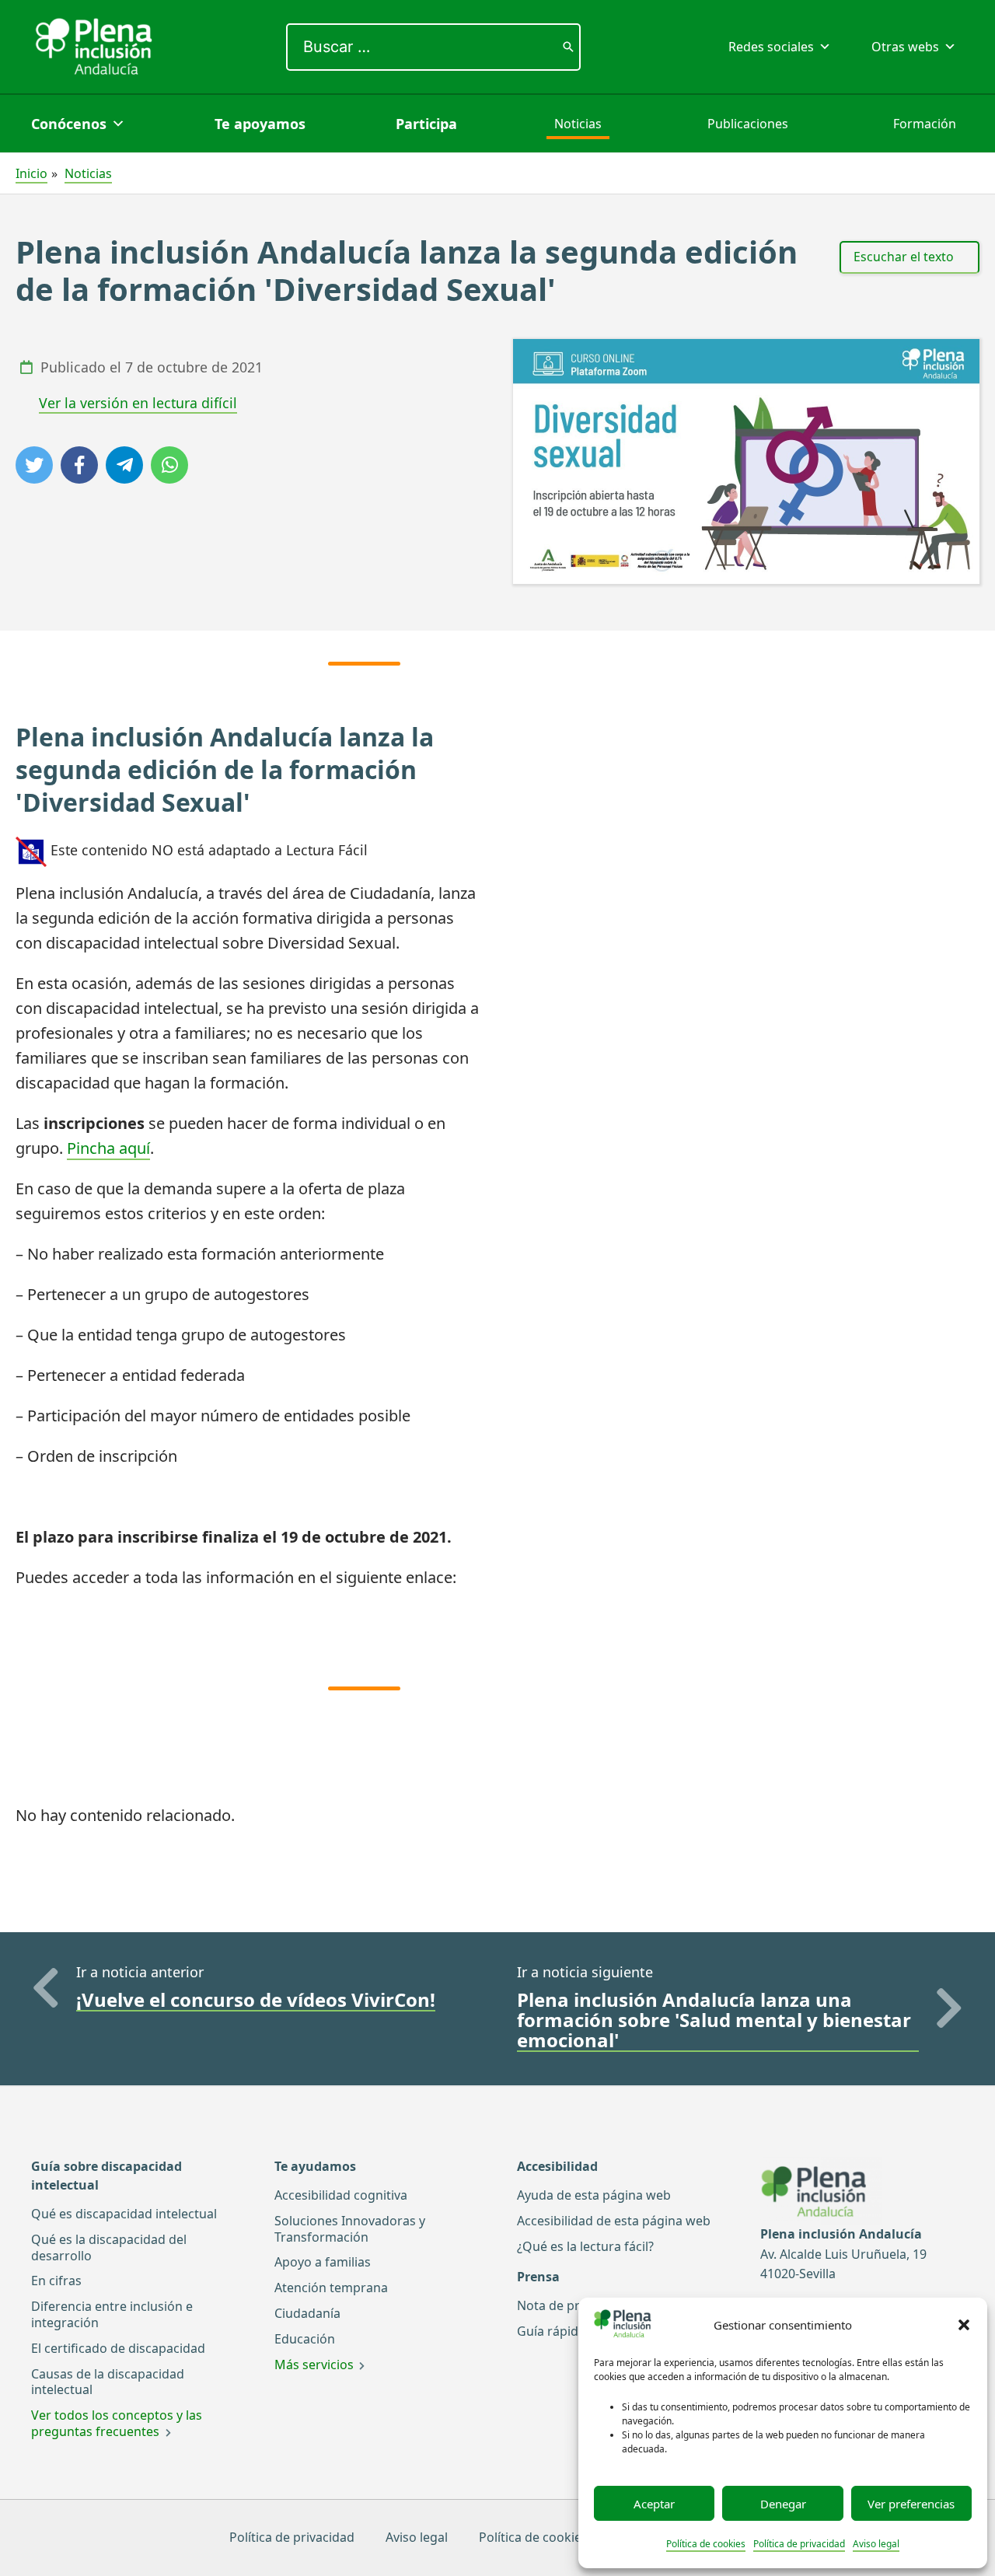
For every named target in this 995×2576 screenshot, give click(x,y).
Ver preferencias (911, 2504)
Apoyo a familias (323, 2262)
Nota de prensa (562, 2305)
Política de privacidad (799, 2544)
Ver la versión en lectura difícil (138, 403)
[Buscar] (568, 47)
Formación (925, 124)
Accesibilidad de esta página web (614, 2221)
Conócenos (69, 124)
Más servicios (314, 2365)
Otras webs (905, 47)
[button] (964, 2325)
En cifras (56, 2281)
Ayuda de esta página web (594, 2195)
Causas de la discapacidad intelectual (108, 2382)
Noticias (578, 124)
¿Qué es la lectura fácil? (585, 2246)
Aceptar (654, 2504)
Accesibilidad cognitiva (341, 2195)
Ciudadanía (307, 2313)
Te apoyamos (260, 124)
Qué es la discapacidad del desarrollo (109, 2247)
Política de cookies (706, 2544)
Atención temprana (331, 2288)
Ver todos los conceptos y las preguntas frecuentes (117, 2423)
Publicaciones (748, 124)
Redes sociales (771, 47)
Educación (305, 2339)
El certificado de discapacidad (118, 2348)
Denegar (783, 2504)
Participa (426, 124)
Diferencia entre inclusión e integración (112, 2314)
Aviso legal (876, 2544)
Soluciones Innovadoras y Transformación (350, 2229)
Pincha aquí (108, 1148)
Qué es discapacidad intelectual (124, 2214)
